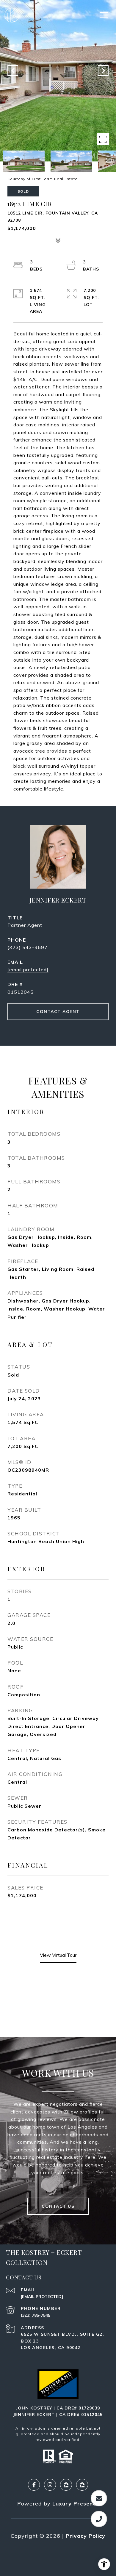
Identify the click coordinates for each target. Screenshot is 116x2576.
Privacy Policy (86, 2536)
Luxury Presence (76, 2504)
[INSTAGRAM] (50, 2485)
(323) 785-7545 (36, 2315)
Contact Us (58, 2206)
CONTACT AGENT (58, 1012)
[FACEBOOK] (34, 2485)
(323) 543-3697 (28, 947)
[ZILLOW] (66, 2485)
